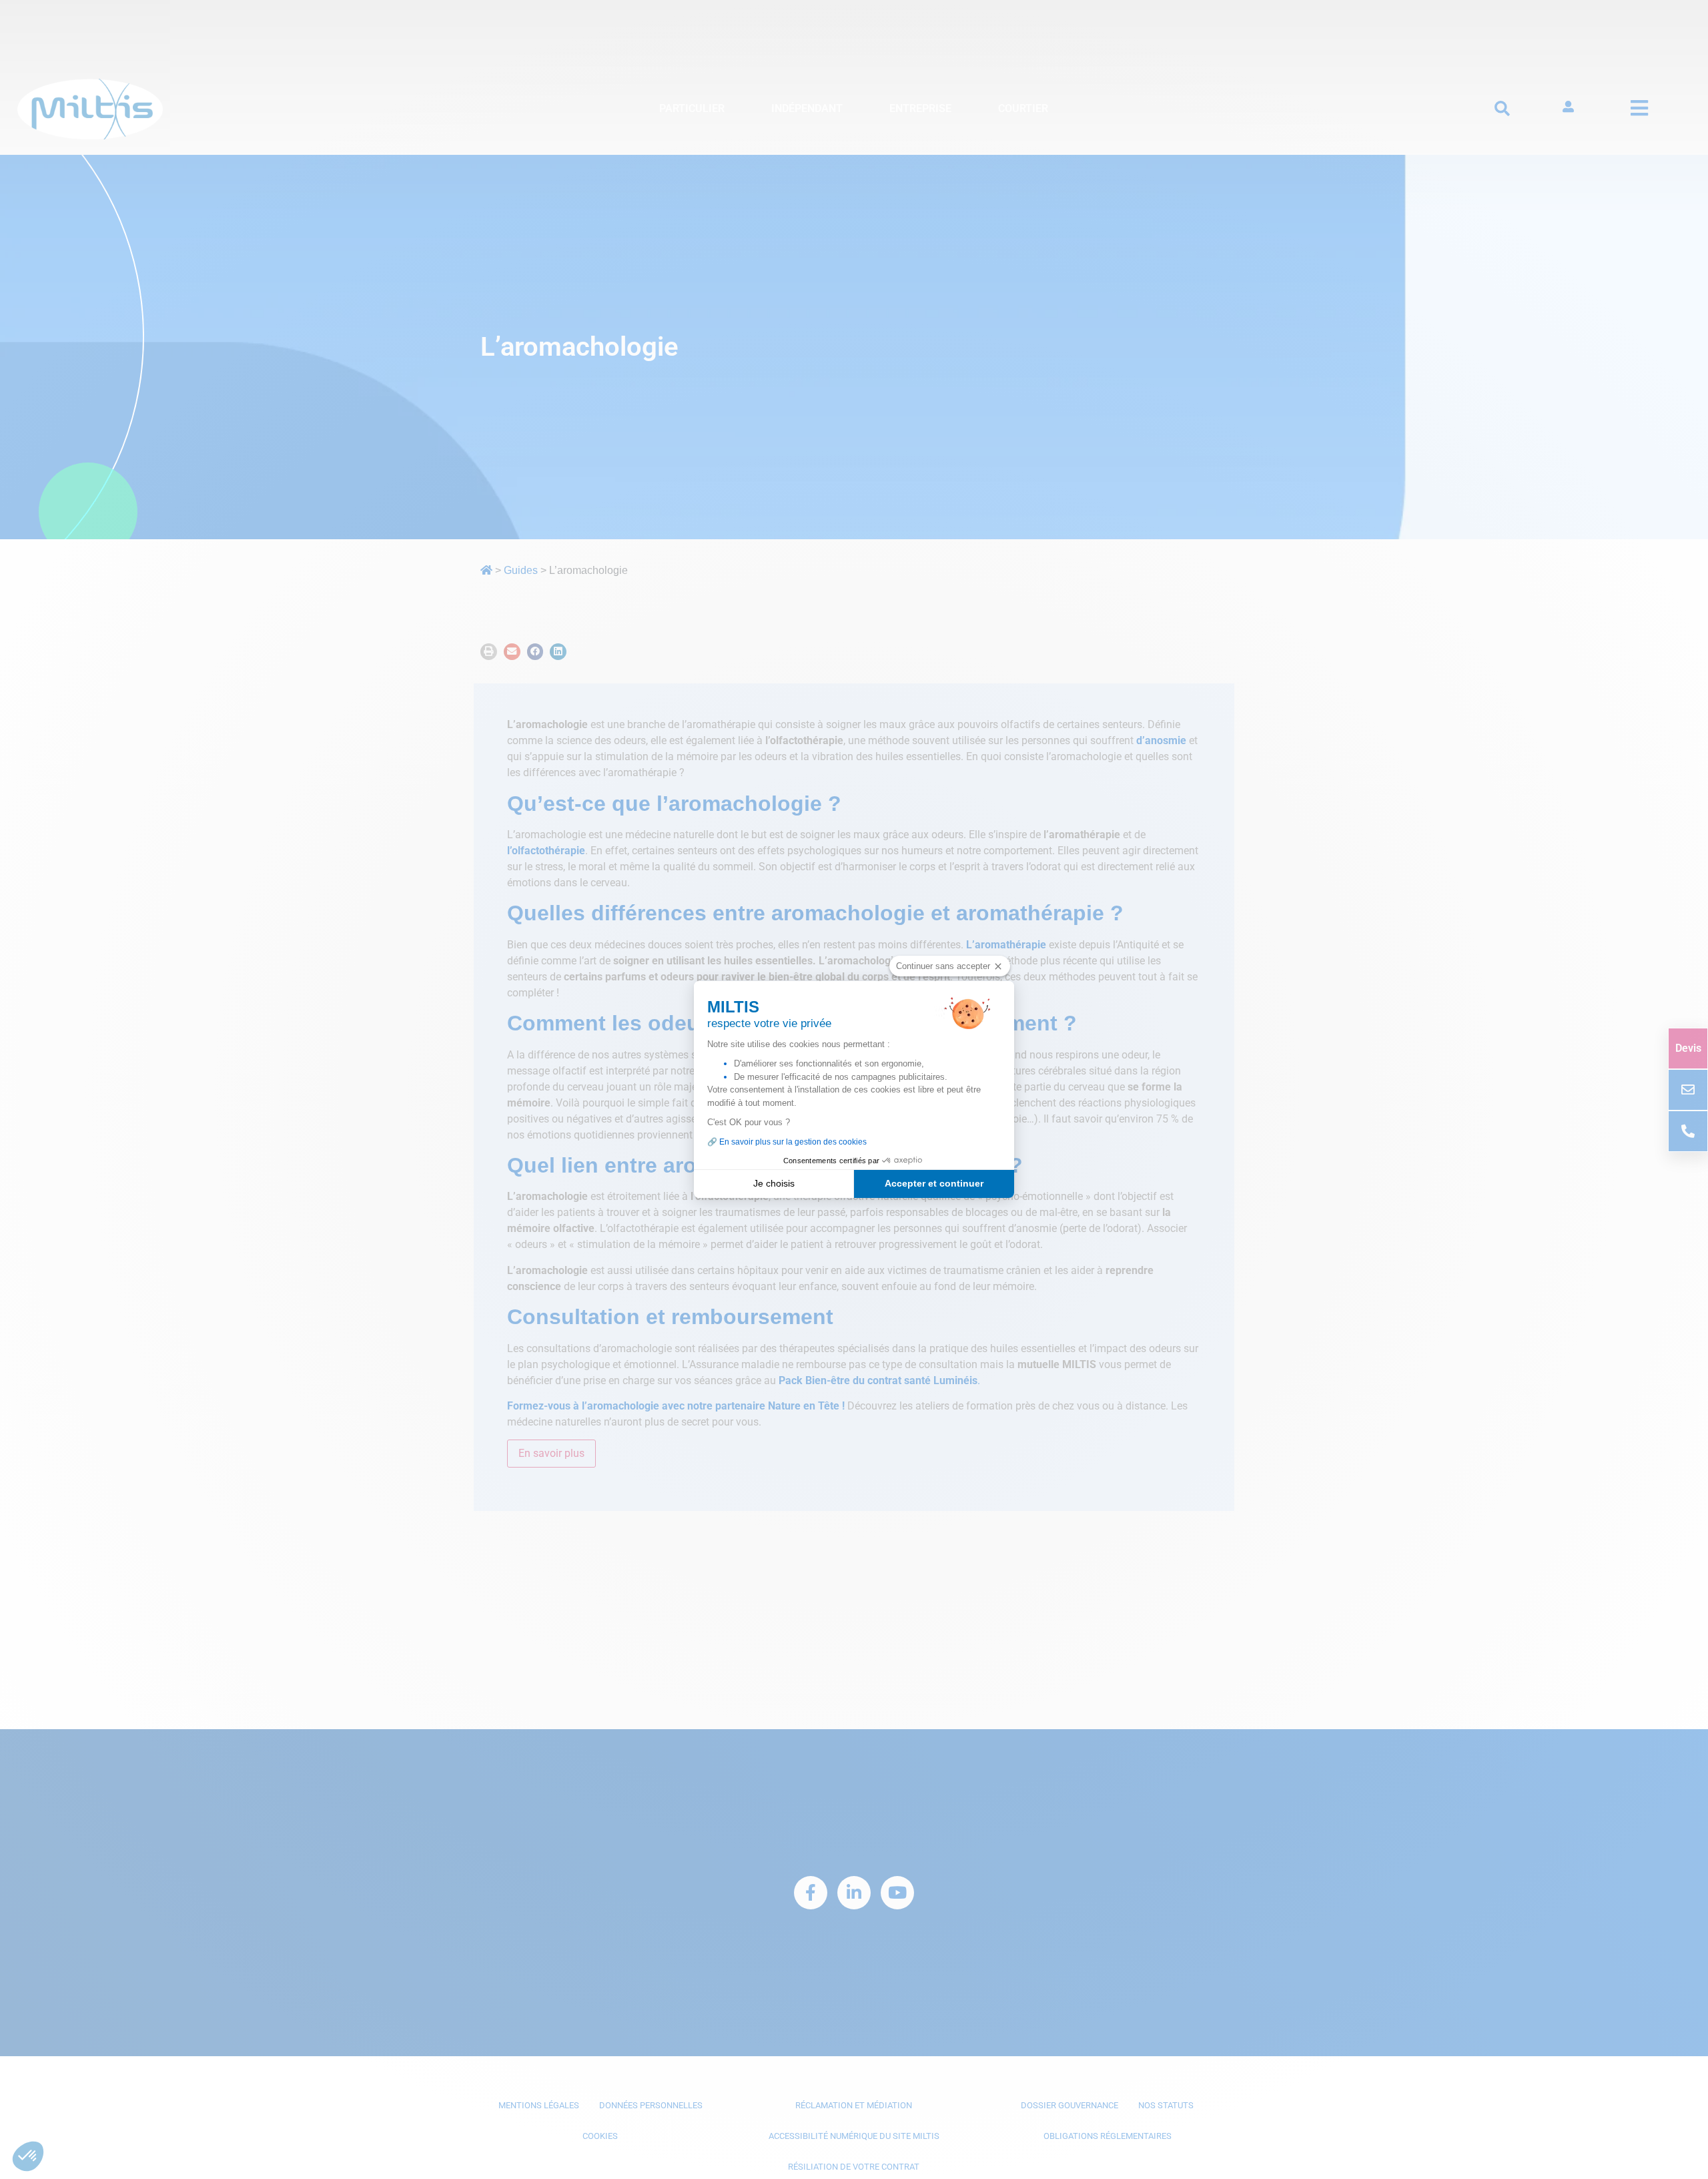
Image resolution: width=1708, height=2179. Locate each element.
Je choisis (774, 1183)
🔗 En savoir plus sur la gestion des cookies (787, 1142)
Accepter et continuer (934, 1183)
